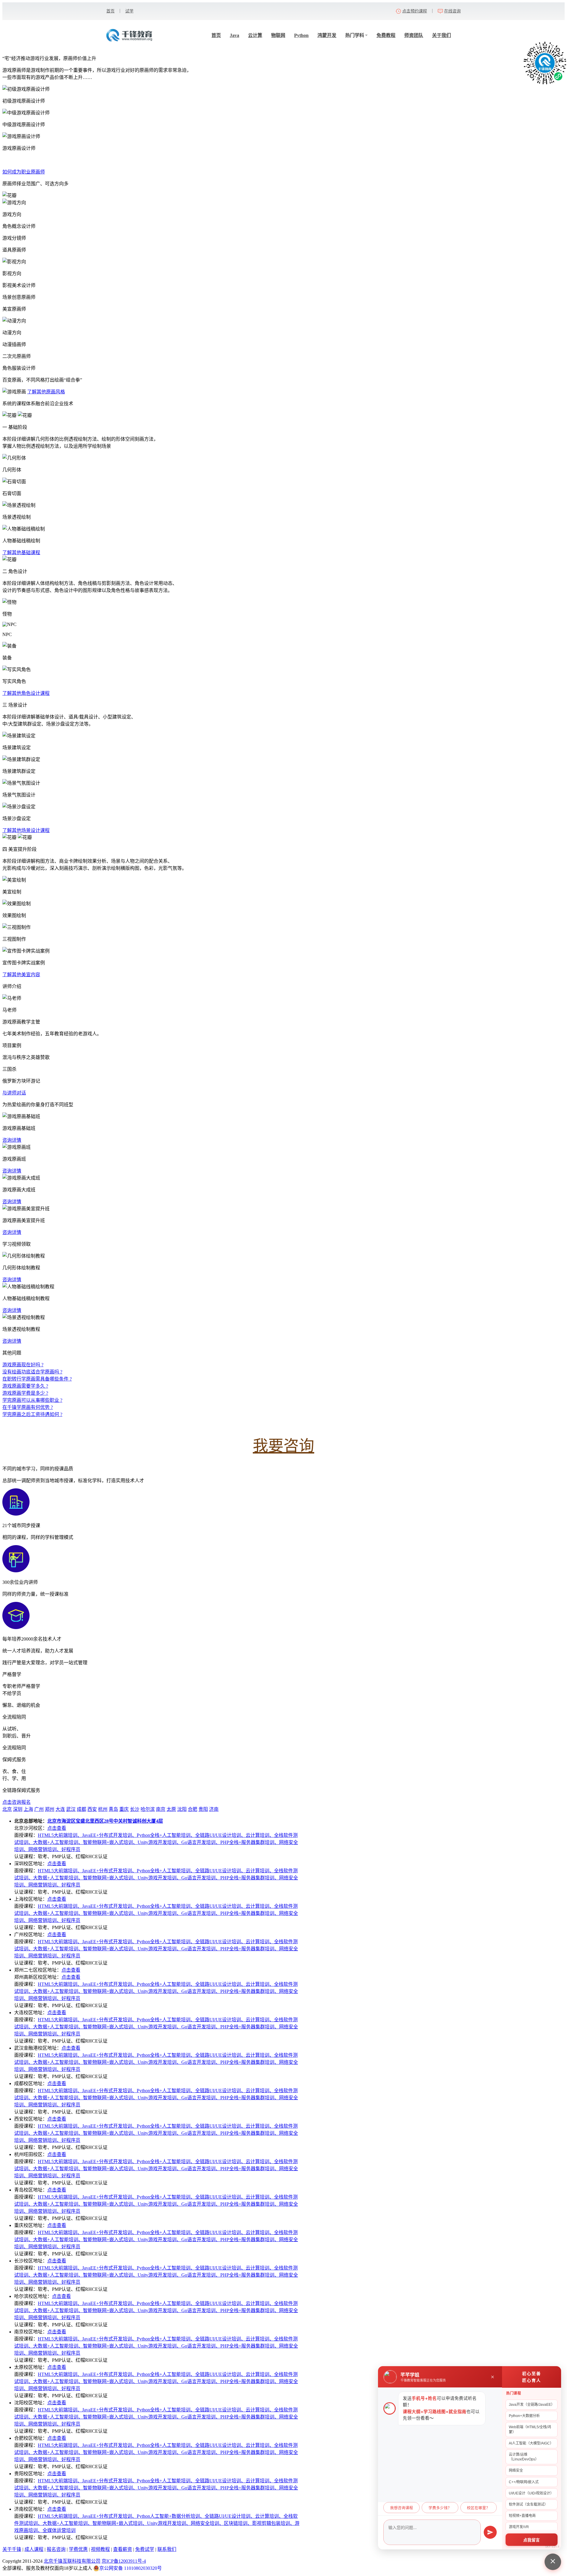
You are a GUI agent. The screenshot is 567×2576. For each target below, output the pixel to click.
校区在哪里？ (478, 2508)
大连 (60, 1809)
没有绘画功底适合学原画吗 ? (32, 1372)
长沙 (135, 1809)
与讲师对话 (14, 1093)
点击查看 (57, 1828)
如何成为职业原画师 (24, 172)
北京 (7, 1809)
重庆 (124, 1809)
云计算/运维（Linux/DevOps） (524, 2457)
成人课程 (34, 2549)
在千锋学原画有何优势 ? (28, 1407)
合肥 (193, 1809)
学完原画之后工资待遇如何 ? (32, 1414)
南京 (161, 1809)
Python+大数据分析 (524, 2416)
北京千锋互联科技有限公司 (72, 2561)
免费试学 (145, 2549)
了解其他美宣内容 (21, 975)
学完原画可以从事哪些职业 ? (32, 1400)
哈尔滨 (148, 1809)
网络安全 (516, 2470)
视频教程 (100, 2549)
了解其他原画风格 (46, 392)
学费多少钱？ (440, 2508)
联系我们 (167, 2549)
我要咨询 (283, 1446)
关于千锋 (12, 2549)
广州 (39, 1809)
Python (301, 35)
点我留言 (532, 2540)
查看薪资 (123, 2549)
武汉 (71, 1809)
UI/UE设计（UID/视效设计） (531, 2493)
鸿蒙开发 (327, 35)
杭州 (103, 1809)
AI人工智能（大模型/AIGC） (531, 2443)
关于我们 (441, 35)
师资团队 (414, 35)
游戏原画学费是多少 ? (25, 1393)
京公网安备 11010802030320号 (131, 2568)
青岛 (113, 1809)
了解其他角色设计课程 (26, 693)
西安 (92, 1809)
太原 (171, 1809)
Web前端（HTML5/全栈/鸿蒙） (530, 2429)
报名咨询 (56, 2549)
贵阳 (203, 1809)
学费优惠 (78, 2549)
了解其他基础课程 (21, 553)
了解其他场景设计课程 (26, 830)
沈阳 (182, 1809)
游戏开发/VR (519, 2527)
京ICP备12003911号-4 (124, 2561)
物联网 (278, 35)
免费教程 (386, 35)
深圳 (18, 1809)
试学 (129, 11)
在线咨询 (452, 11)
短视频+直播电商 (522, 2516)
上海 (28, 1809)
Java (234, 35)
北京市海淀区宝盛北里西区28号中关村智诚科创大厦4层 (105, 1821)
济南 (214, 1809)
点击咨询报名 (17, 1802)
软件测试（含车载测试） (528, 2504)
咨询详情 (12, 1140)
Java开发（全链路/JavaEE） (532, 2405)
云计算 (255, 35)
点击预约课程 (415, 11)
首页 (110, 11)
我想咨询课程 (402, 2508)
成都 (82, 1809)
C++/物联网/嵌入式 (524, 2482)
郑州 (50, 1809)
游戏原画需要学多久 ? (25, 1386)
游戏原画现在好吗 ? (23, 1365)
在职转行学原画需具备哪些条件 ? (37, 1379)
